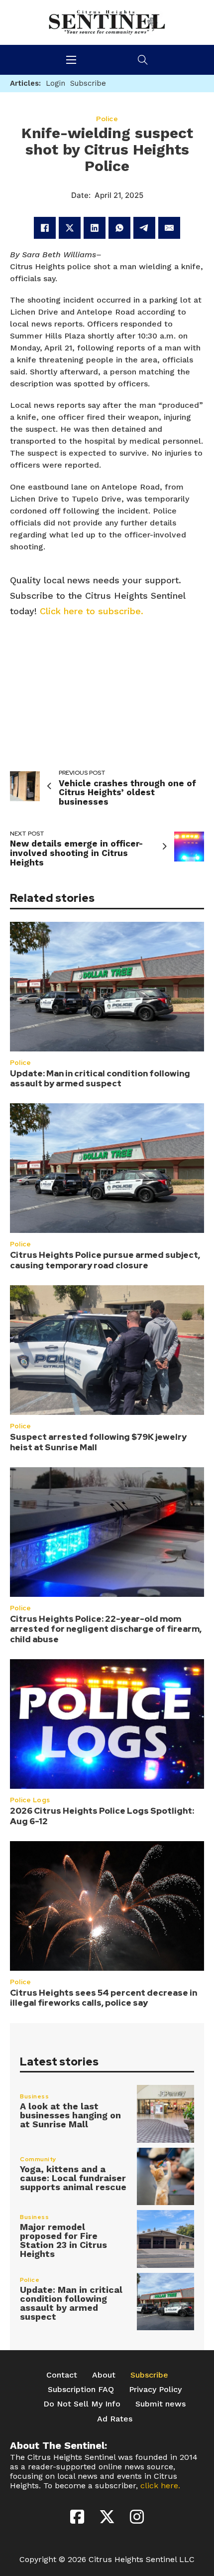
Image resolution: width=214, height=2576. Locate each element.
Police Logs (30, 1800)
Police (20, 1063)
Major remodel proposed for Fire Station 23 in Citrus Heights (63, 2240)
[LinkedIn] (95, 228)
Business (34, 2096)
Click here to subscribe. (92, 611)
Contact (62, 2375)
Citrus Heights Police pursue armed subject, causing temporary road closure (105, 1260)
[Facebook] (45, 228)
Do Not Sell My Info (82, 2404)
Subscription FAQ (81, 2389)
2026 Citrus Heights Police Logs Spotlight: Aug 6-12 (102, 1816)
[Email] (169, 228)
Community (38, 2159)
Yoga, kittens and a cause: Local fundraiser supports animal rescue (73, 2178)
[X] (70, 228)
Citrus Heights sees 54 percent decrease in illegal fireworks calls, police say (104, 1998)
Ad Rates (115, 2419)
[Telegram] (144, 228)
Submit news (160, 2404)
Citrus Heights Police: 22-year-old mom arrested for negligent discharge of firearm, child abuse (106, 1629)
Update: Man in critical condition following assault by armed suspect (100, 1078)
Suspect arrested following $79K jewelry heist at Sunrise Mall (98, 1442)
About (104, 2375)
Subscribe (149, 2375)
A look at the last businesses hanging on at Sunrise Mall (70, 2115)
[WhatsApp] (119, 228)
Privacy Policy (155, 2389)
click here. (160, 2486)
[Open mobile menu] (71, 60)
